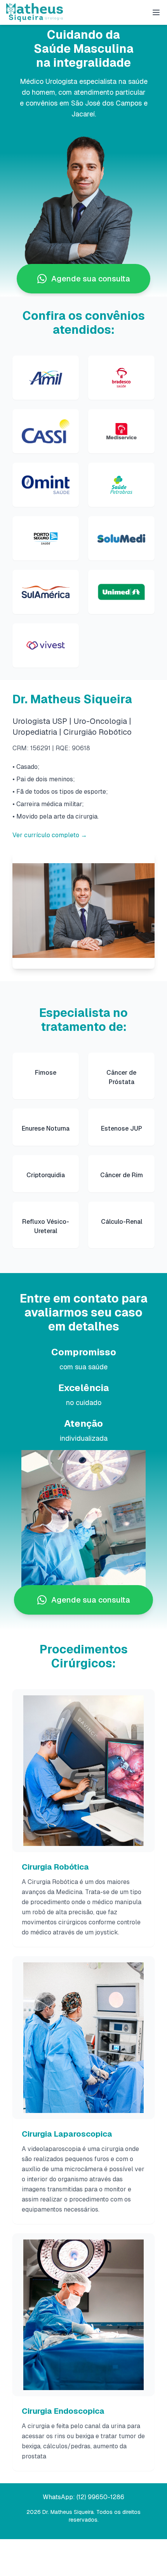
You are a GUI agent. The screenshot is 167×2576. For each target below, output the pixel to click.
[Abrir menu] (156, 12)
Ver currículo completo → (50, 835)
